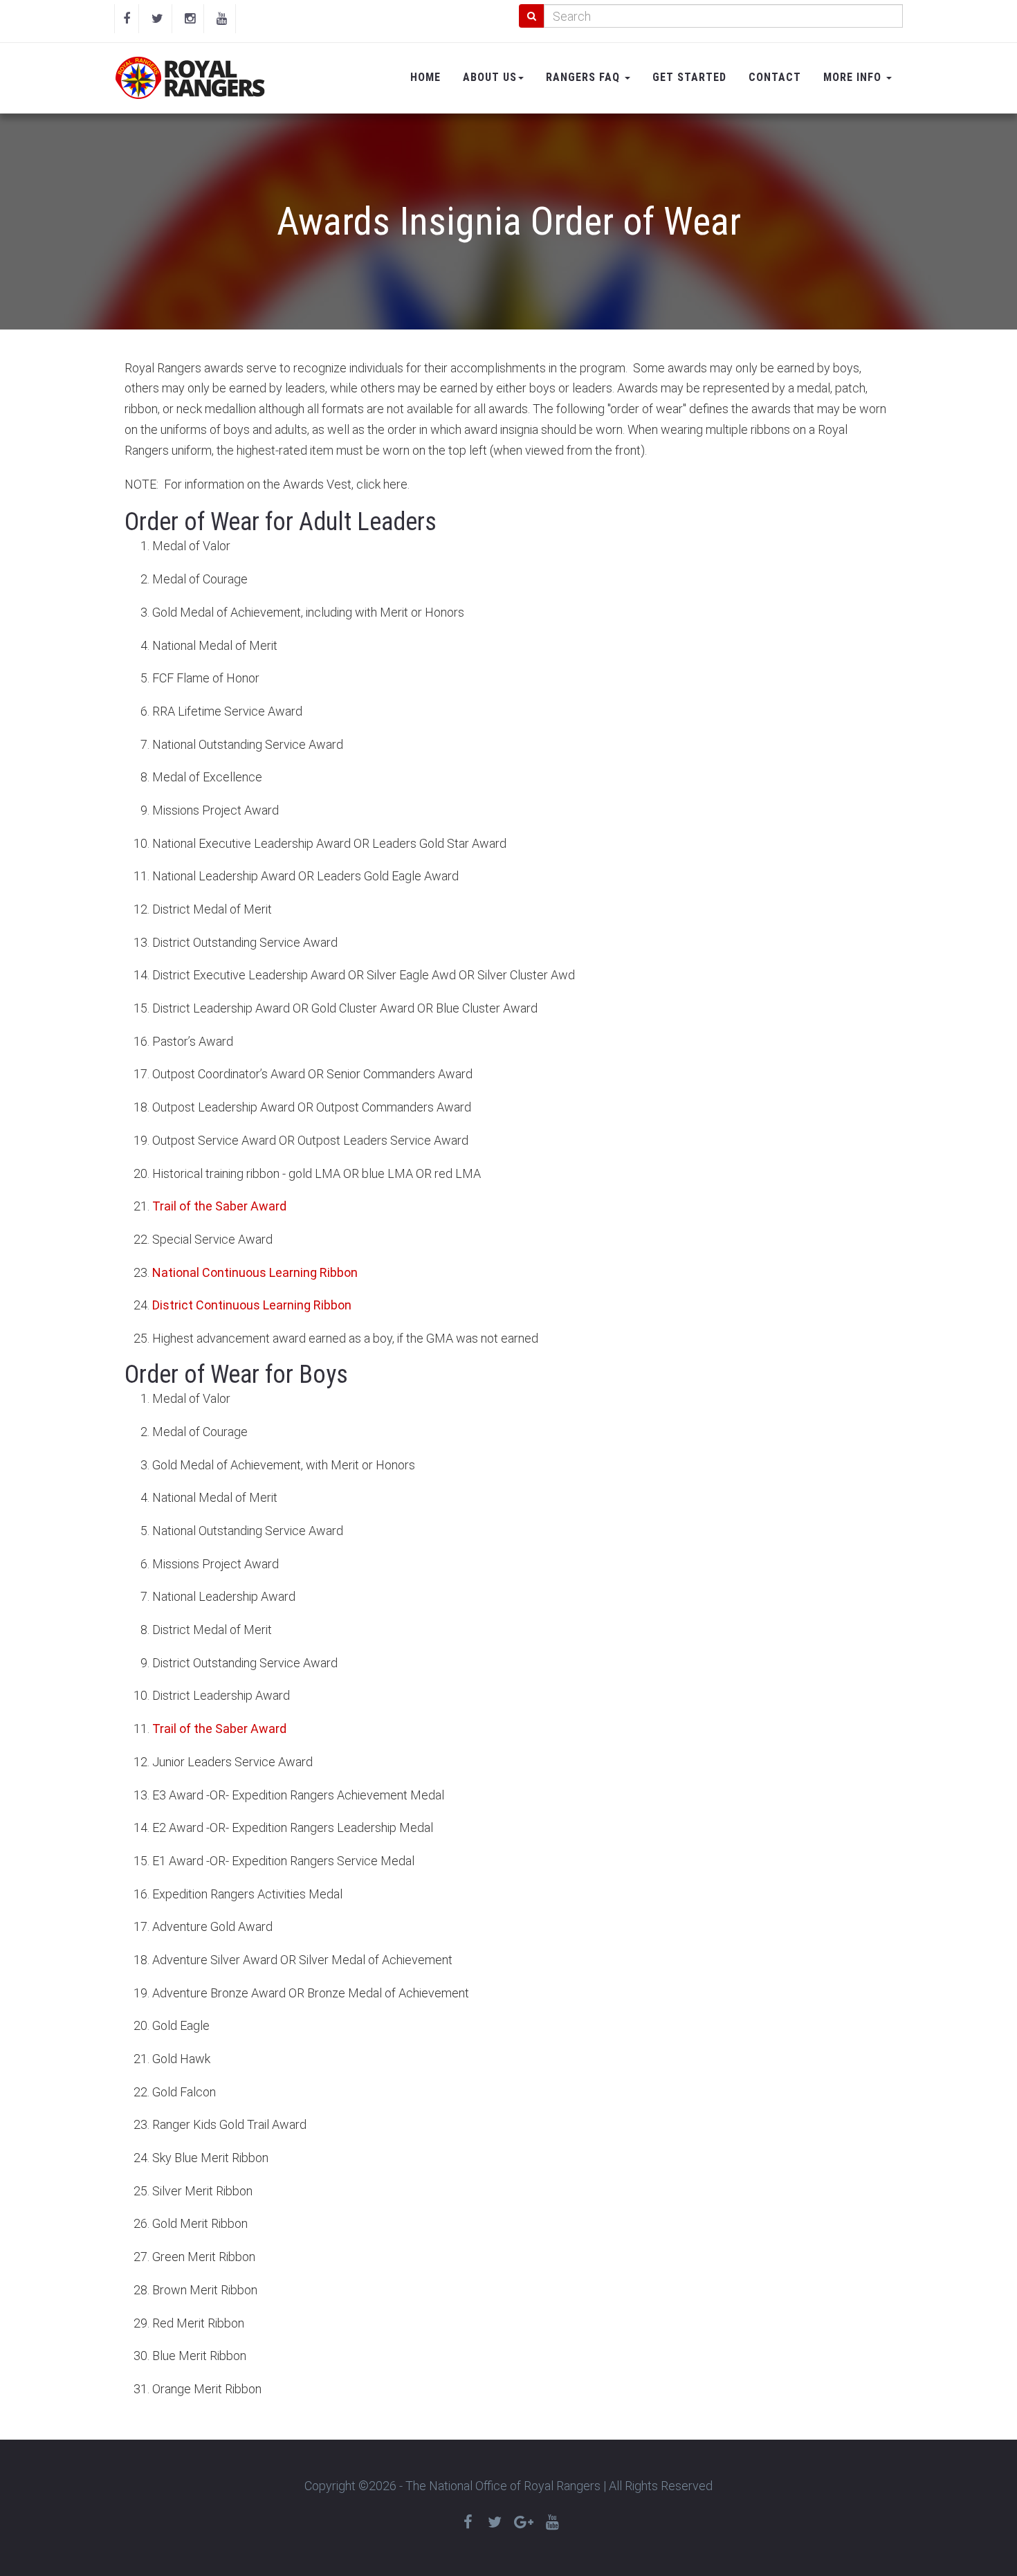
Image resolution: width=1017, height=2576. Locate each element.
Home (425, 77)
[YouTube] (222, 19)
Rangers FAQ (585, 77)
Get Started (689, 77)
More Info (854, 77)
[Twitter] (157, 19)
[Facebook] (127, 19)
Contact (775, 77)
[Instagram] (190, 19)
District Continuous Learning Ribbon (252, 1305)
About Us (490, 77)
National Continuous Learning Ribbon (255, 1272)
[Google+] (524, 2522)
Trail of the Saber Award (219, 1206)
